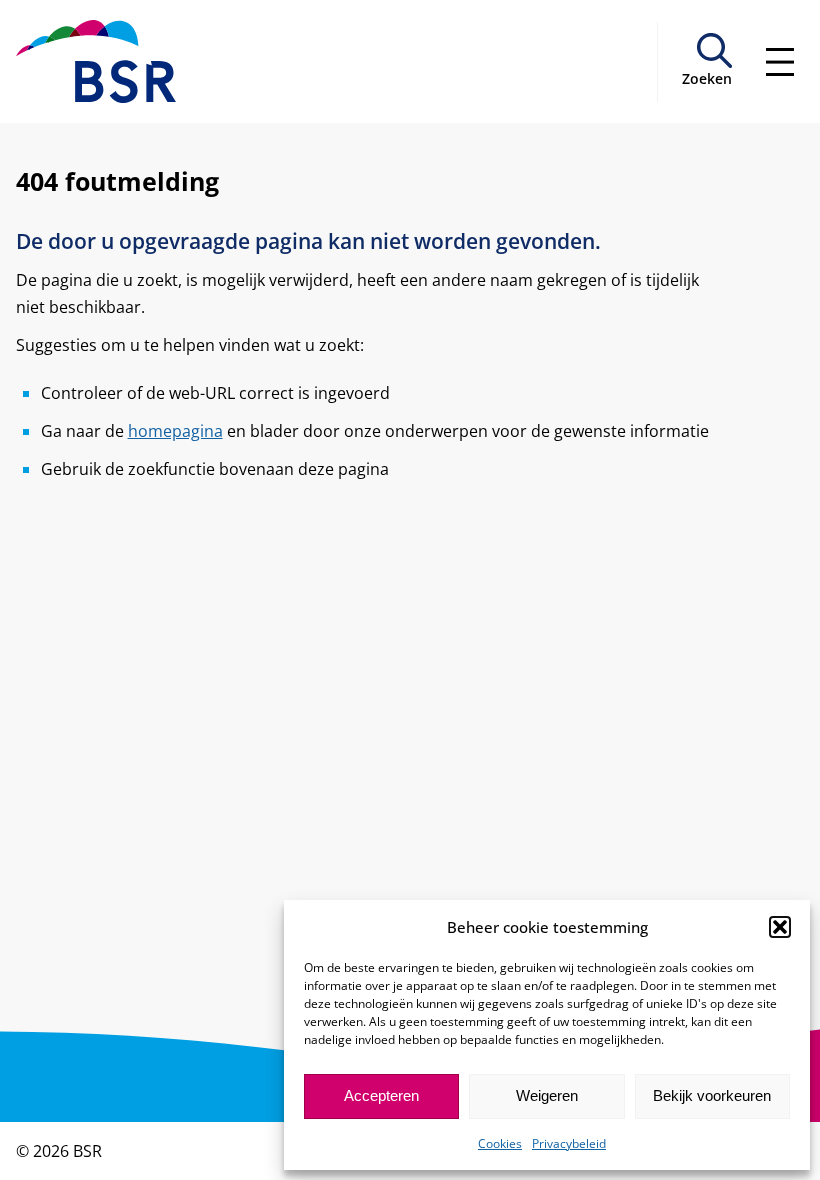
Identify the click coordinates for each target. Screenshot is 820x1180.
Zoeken (707, 78)
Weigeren (547, 1095)
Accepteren (381, 1095)
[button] (780, 927)
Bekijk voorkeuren (712, 1095)
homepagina (175, 431)
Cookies (500, 1143)
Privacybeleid (569, 1143)
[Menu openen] (780, 62)
